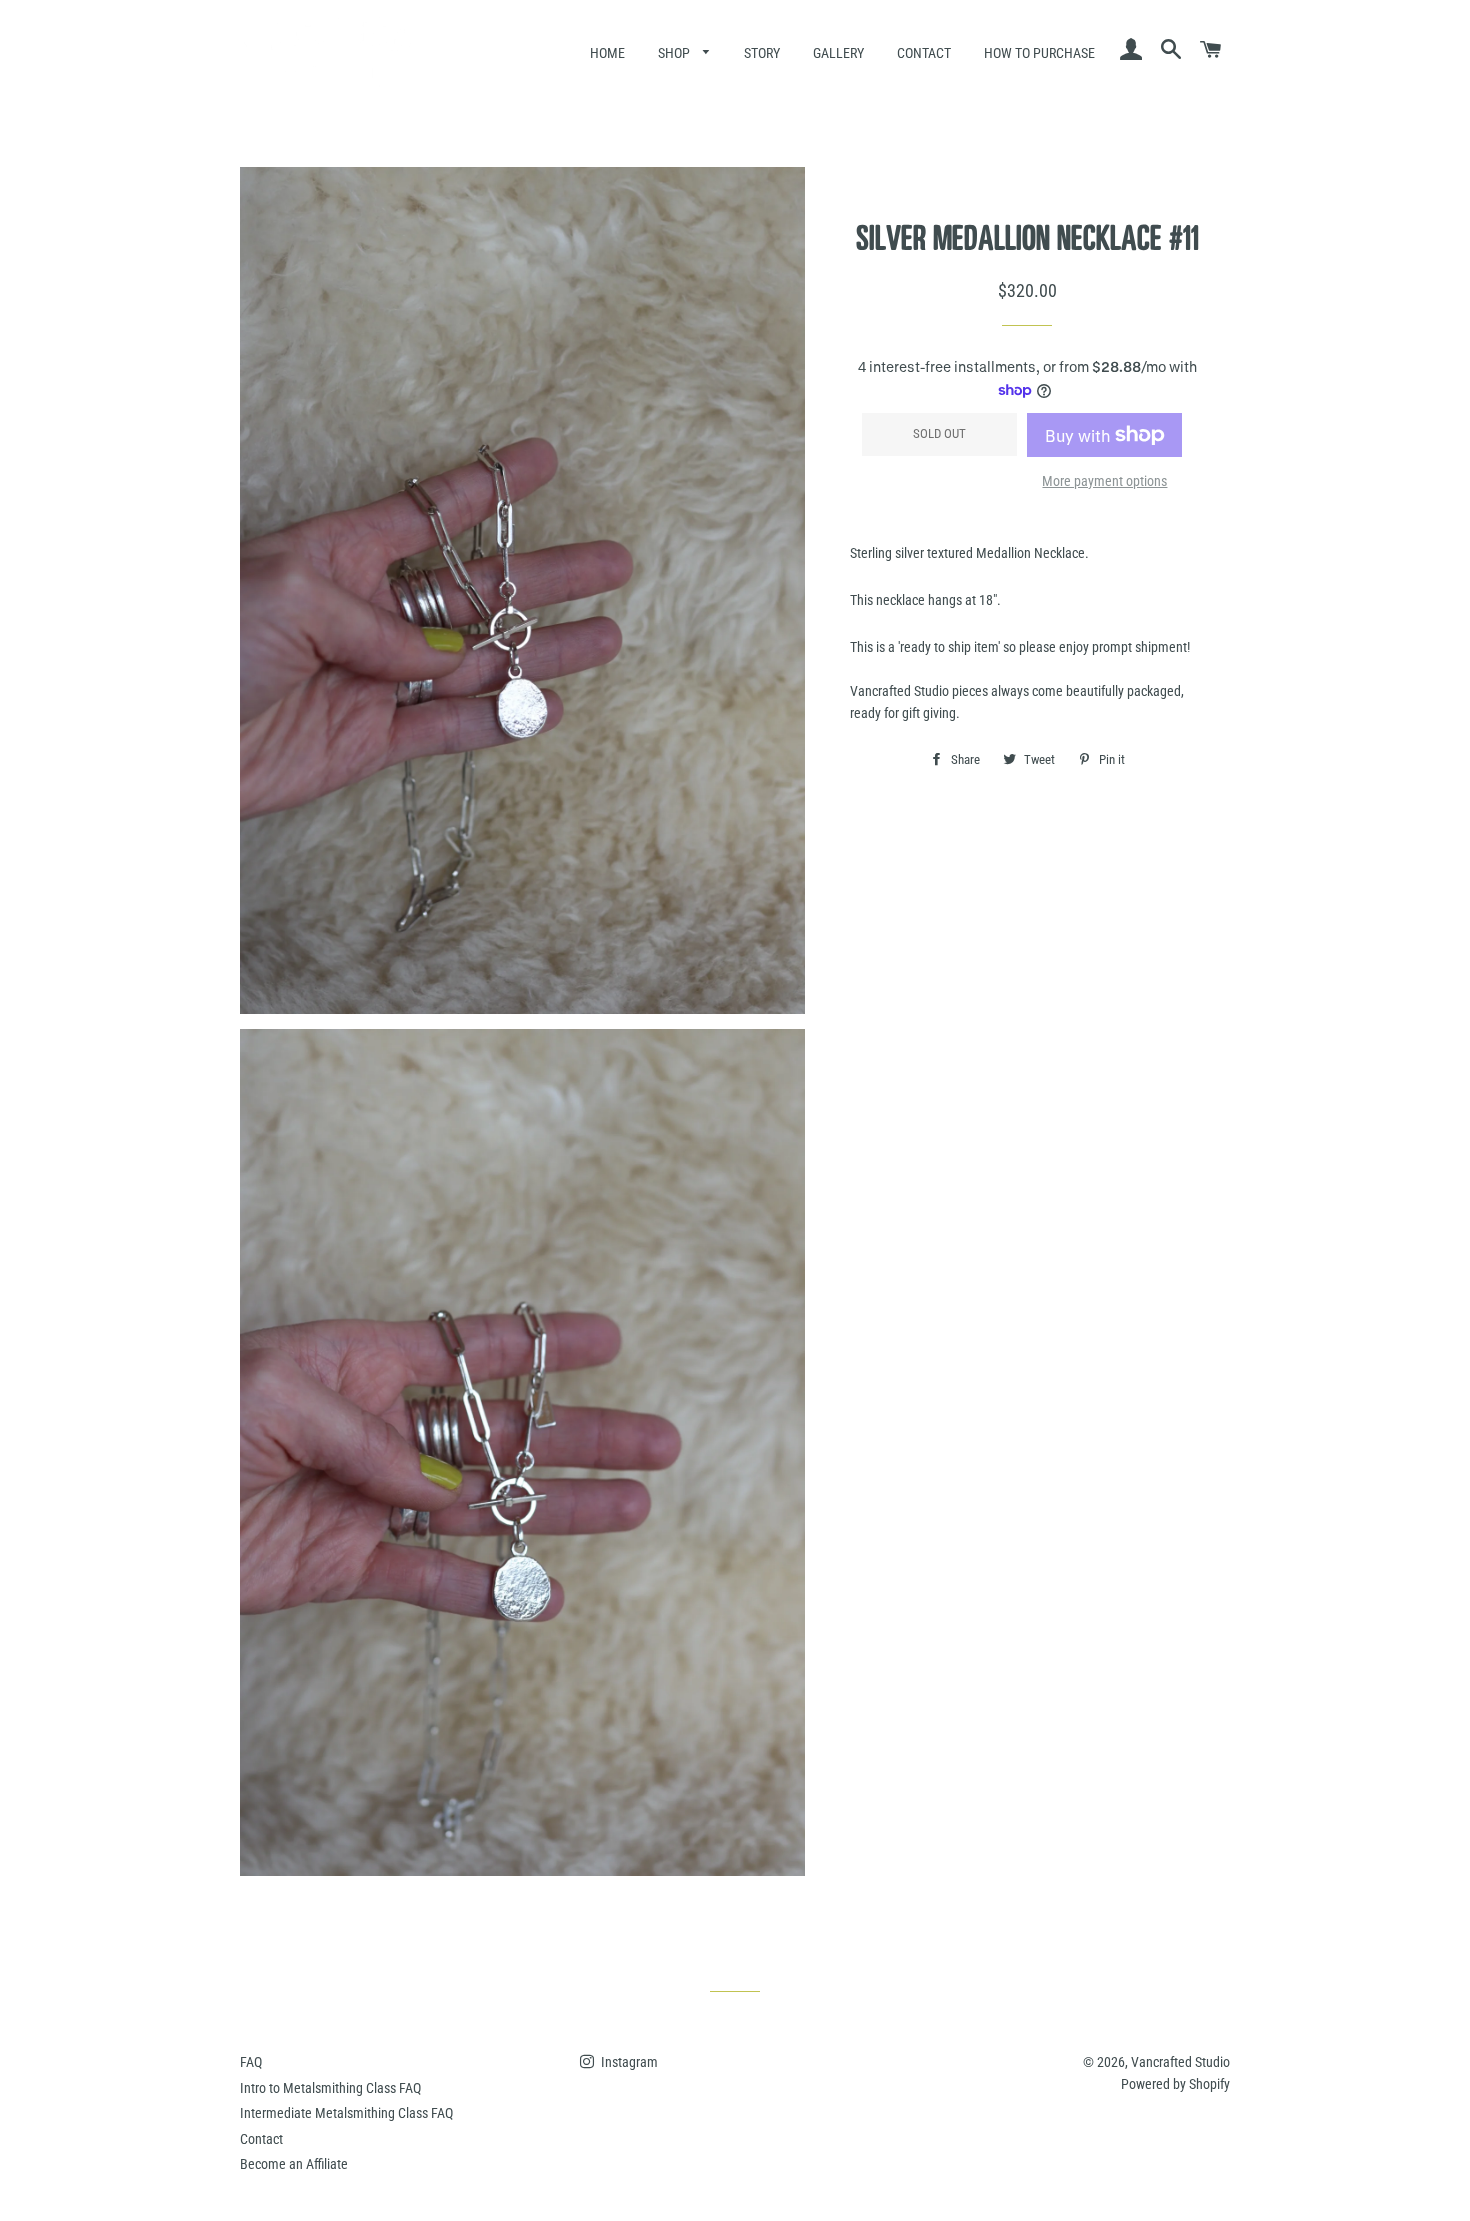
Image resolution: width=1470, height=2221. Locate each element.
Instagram (628, 2062)
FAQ (251, 2062)
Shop (675, 53)
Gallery (838, 53)
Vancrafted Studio (1180, 2062)
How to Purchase (1039, 53)
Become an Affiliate (294, 2164)
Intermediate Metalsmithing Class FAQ (346, 2113)
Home (607, 53)
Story (762, 53)
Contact (924, 53)
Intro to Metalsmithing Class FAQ (330, 2088)
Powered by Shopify (1175, 2084)
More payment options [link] (1104, 481)
